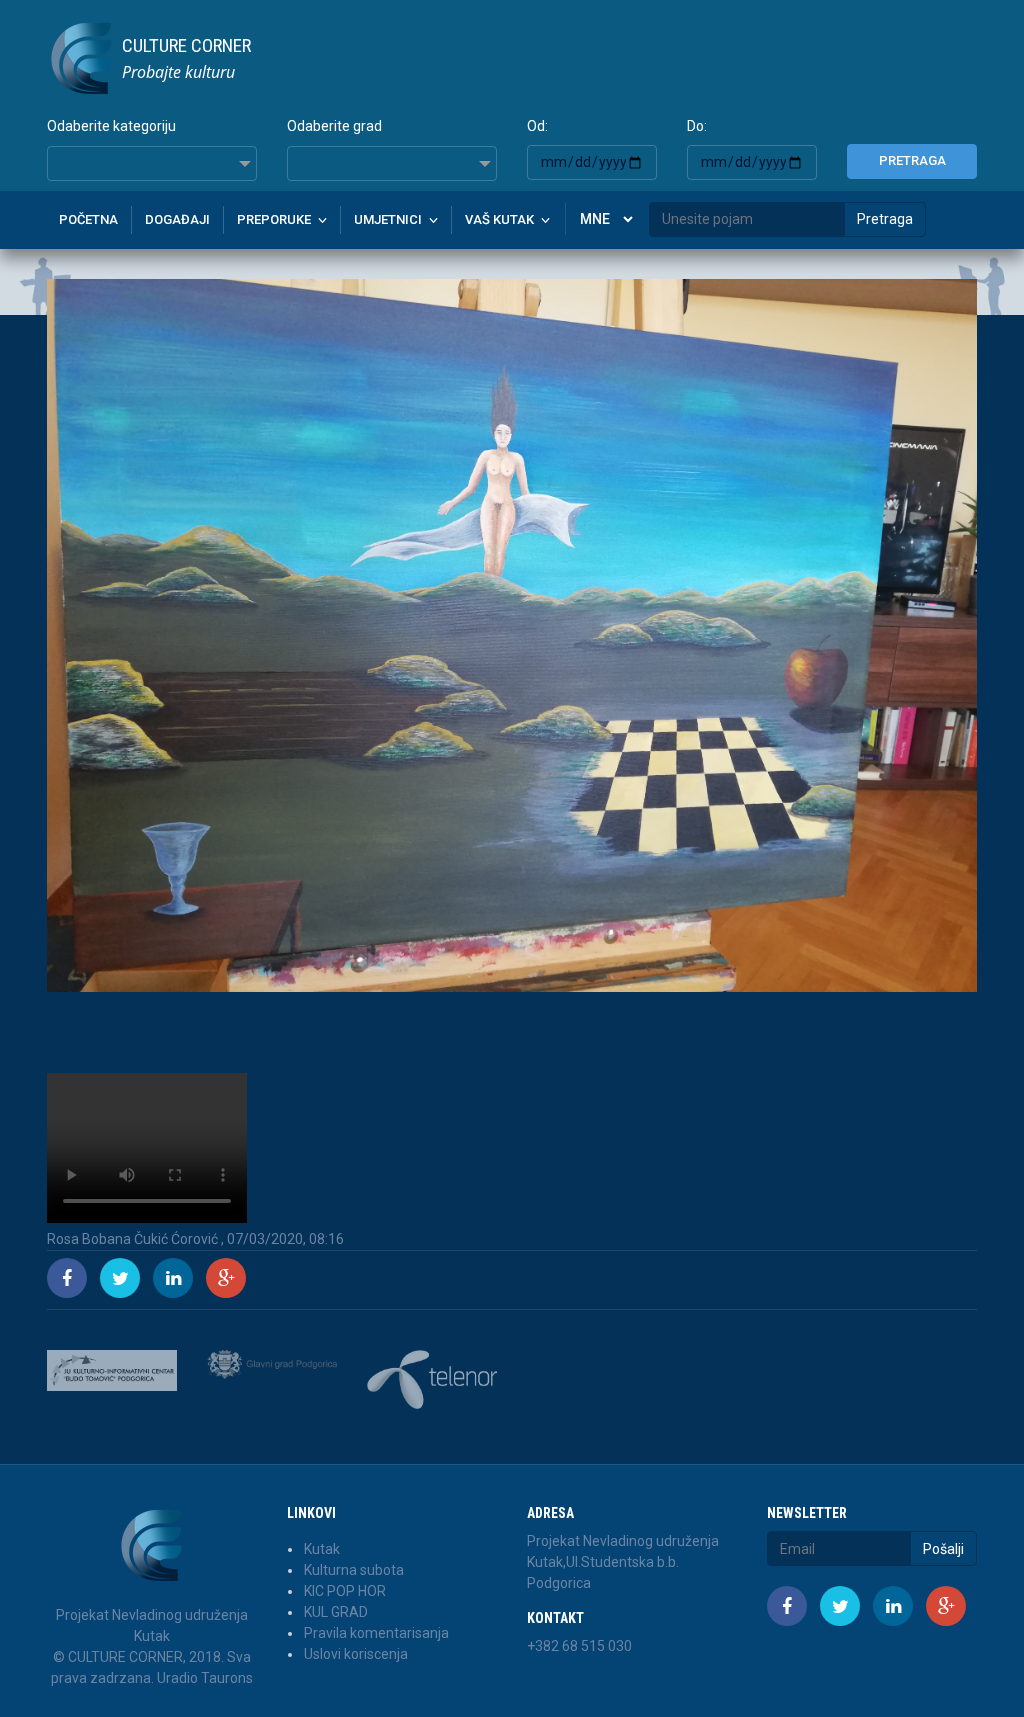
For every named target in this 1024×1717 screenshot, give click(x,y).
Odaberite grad (334, 126)
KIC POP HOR (345, 1591)
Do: (697, 126)
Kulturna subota (354, 1570)
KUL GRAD (336, 1612)
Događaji (177, 219)
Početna (88, 219)
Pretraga (912, 160)
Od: (537, 126)
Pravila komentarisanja (376, 1633)
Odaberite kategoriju (111, 126)
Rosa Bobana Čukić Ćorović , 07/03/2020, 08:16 (195, 1239)
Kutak (322, 1549)
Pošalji (943, 1549)
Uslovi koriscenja (356, 1654)
